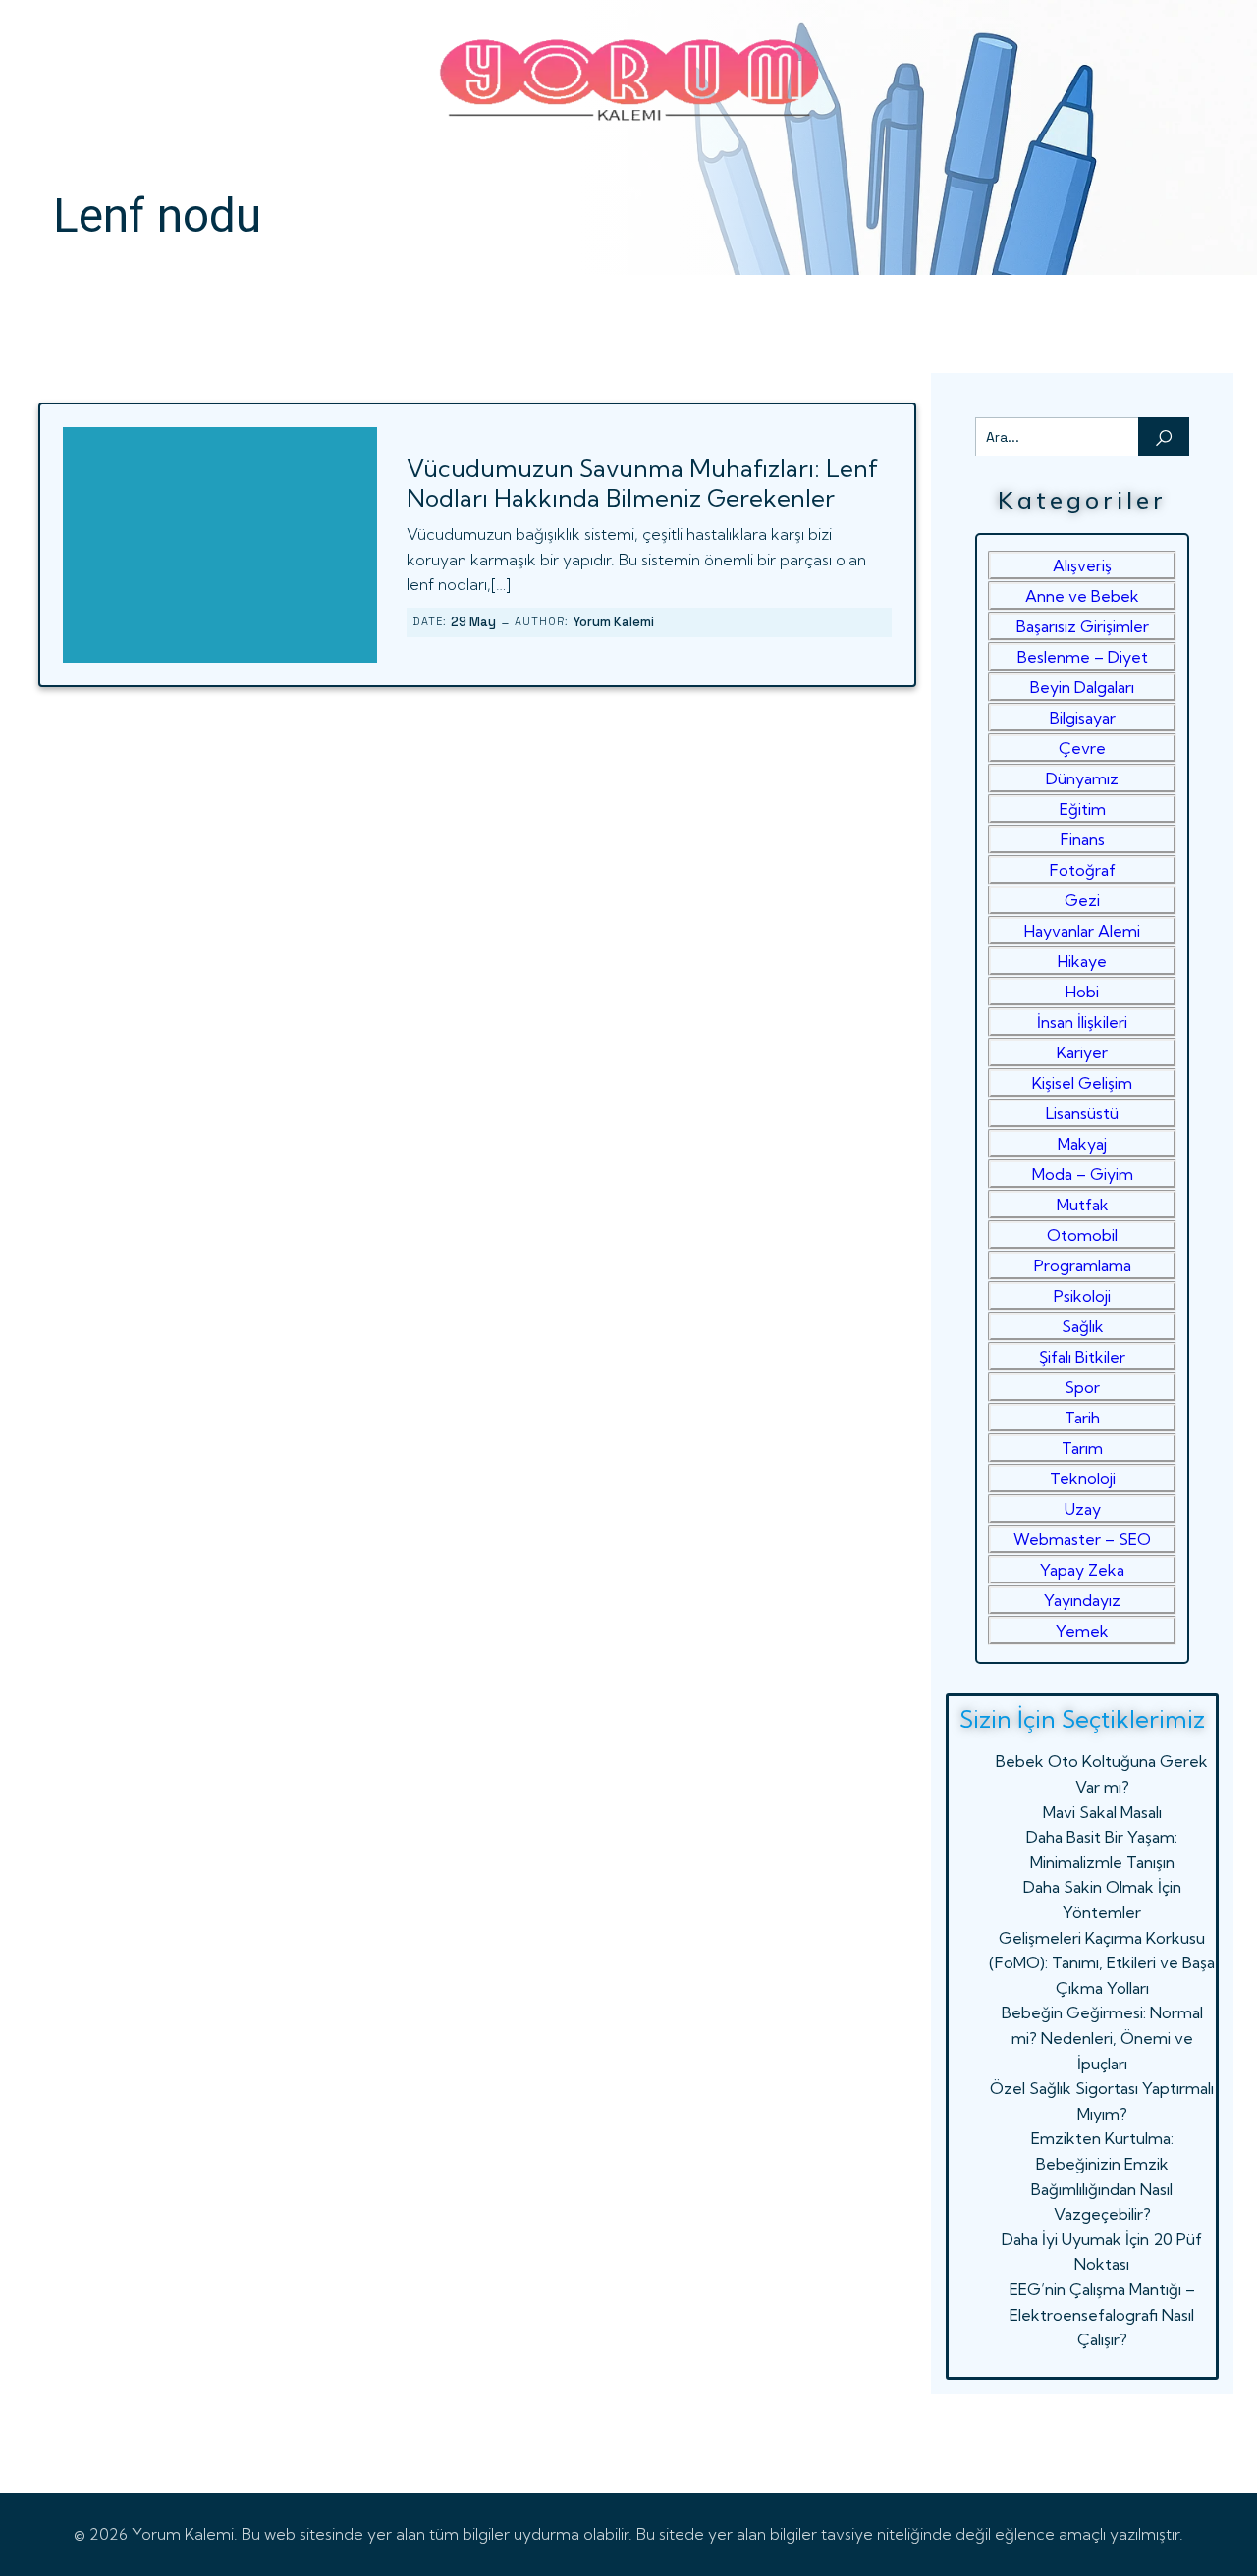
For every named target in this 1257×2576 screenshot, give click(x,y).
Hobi (1082, 992)
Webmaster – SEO (1082, 1539)
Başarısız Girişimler (1083, 626)
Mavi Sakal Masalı (1102, 1812)
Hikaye (1082, 961)
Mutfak (1083, 1205)
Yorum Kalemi (613, 622)
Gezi (1082, 900)
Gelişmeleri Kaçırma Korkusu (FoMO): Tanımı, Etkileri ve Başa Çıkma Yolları (1102, 1963)
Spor (1082, 1387)
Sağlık (1083, 1326)
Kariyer (1082, 1052)
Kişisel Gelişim (1082, 1083)
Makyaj (1082, 1144)
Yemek (1082, 1631)
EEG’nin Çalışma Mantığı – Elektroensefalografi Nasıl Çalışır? (1102, 2314)
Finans (1083, 839)
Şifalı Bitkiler (1082, 1357)
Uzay (1083, 1509)
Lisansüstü (1082, 1113)
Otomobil (1082, 1235)
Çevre (1082, 748)
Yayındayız (1082, 1600)
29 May (473, 622)
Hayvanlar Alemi (1082, 931)
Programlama (1083, 1265)
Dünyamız (1082, 778)
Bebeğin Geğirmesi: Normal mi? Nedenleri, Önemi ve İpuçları (1102, 2038)
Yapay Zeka (1082, 1570)
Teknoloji (1083, 1478)
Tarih (1082, 1418)
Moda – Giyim (1083, 1174)
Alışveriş (1082, 565)
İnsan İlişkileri (1082, 1022)
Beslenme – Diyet (1083, 657)
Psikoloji (1082, 1296)
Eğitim (1083, 809)
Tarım (1082, 1448)
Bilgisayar (1083, 718)
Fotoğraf (1083, 870)
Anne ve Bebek (1082, 596)
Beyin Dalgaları (1082, 687)
